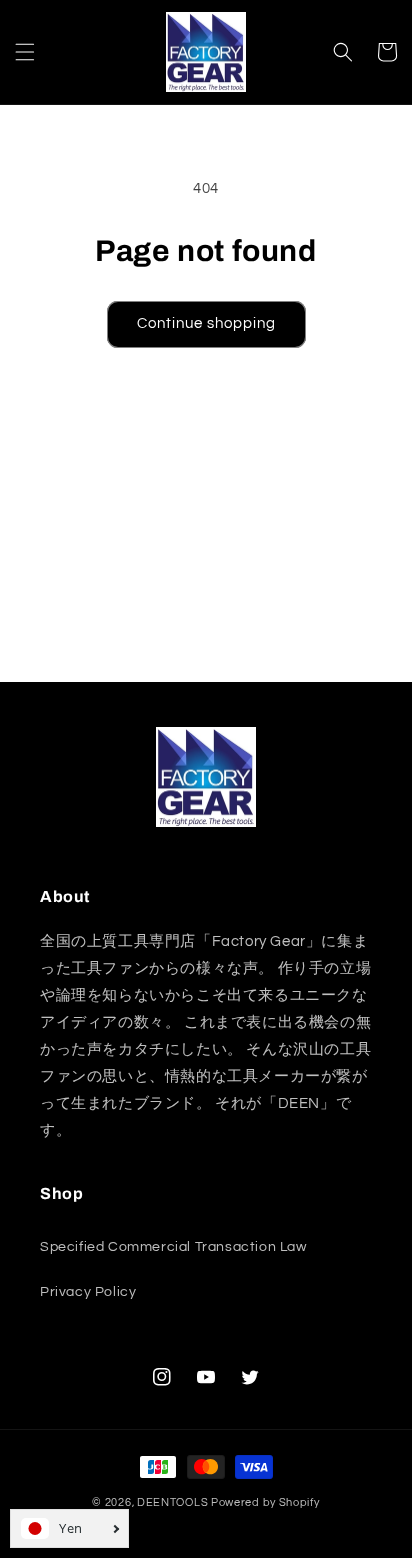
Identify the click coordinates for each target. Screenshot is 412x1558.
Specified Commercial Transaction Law (173, 1247)
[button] (25, 52)
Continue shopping (206, 323)
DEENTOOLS (172, 1502)
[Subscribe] (349, 658)
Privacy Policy (88, 1292)
